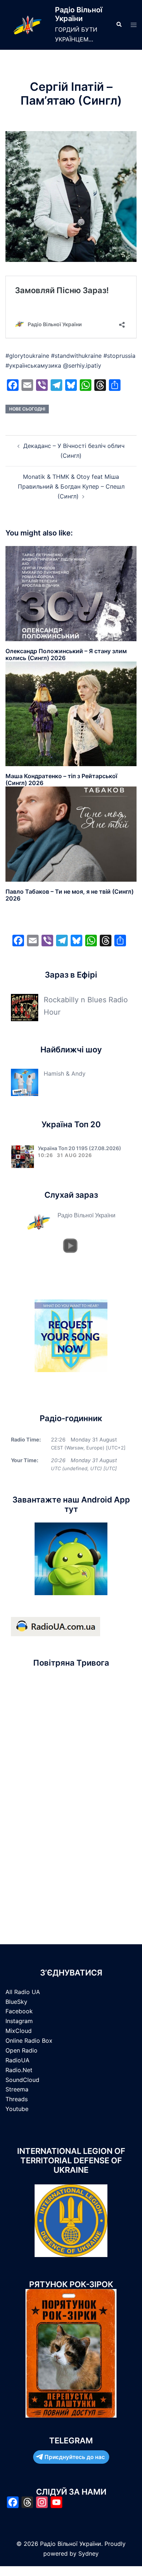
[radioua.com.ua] (56, 1626)
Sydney (88, 2553)
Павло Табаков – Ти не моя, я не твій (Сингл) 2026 (70, 895)
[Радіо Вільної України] (27, 25)
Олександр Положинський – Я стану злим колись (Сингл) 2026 (66, 654)
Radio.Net (19, 2070)
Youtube (17, 2109)
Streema (17, 2089)
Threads (17, 2099)
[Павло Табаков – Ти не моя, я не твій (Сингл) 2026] (71, 834)
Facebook (19, 2011)
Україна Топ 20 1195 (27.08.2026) (80, 1148)
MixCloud (19, 2031)
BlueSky (16, 2002)
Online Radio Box (29, 2041)
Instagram (19, 2021)
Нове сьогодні (27, 409)
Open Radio (21, 2050)
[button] (119, 25)
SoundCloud (22, 2080)
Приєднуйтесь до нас (75, 2457)
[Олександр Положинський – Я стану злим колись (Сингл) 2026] (71, 593)
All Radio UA (23, 1992)
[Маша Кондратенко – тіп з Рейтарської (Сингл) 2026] (71, 713)
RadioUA (17, 2060)
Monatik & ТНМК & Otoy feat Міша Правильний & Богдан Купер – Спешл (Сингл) (71, 486)
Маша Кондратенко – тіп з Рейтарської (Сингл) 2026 (61, 779)
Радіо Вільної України (79, 14)
